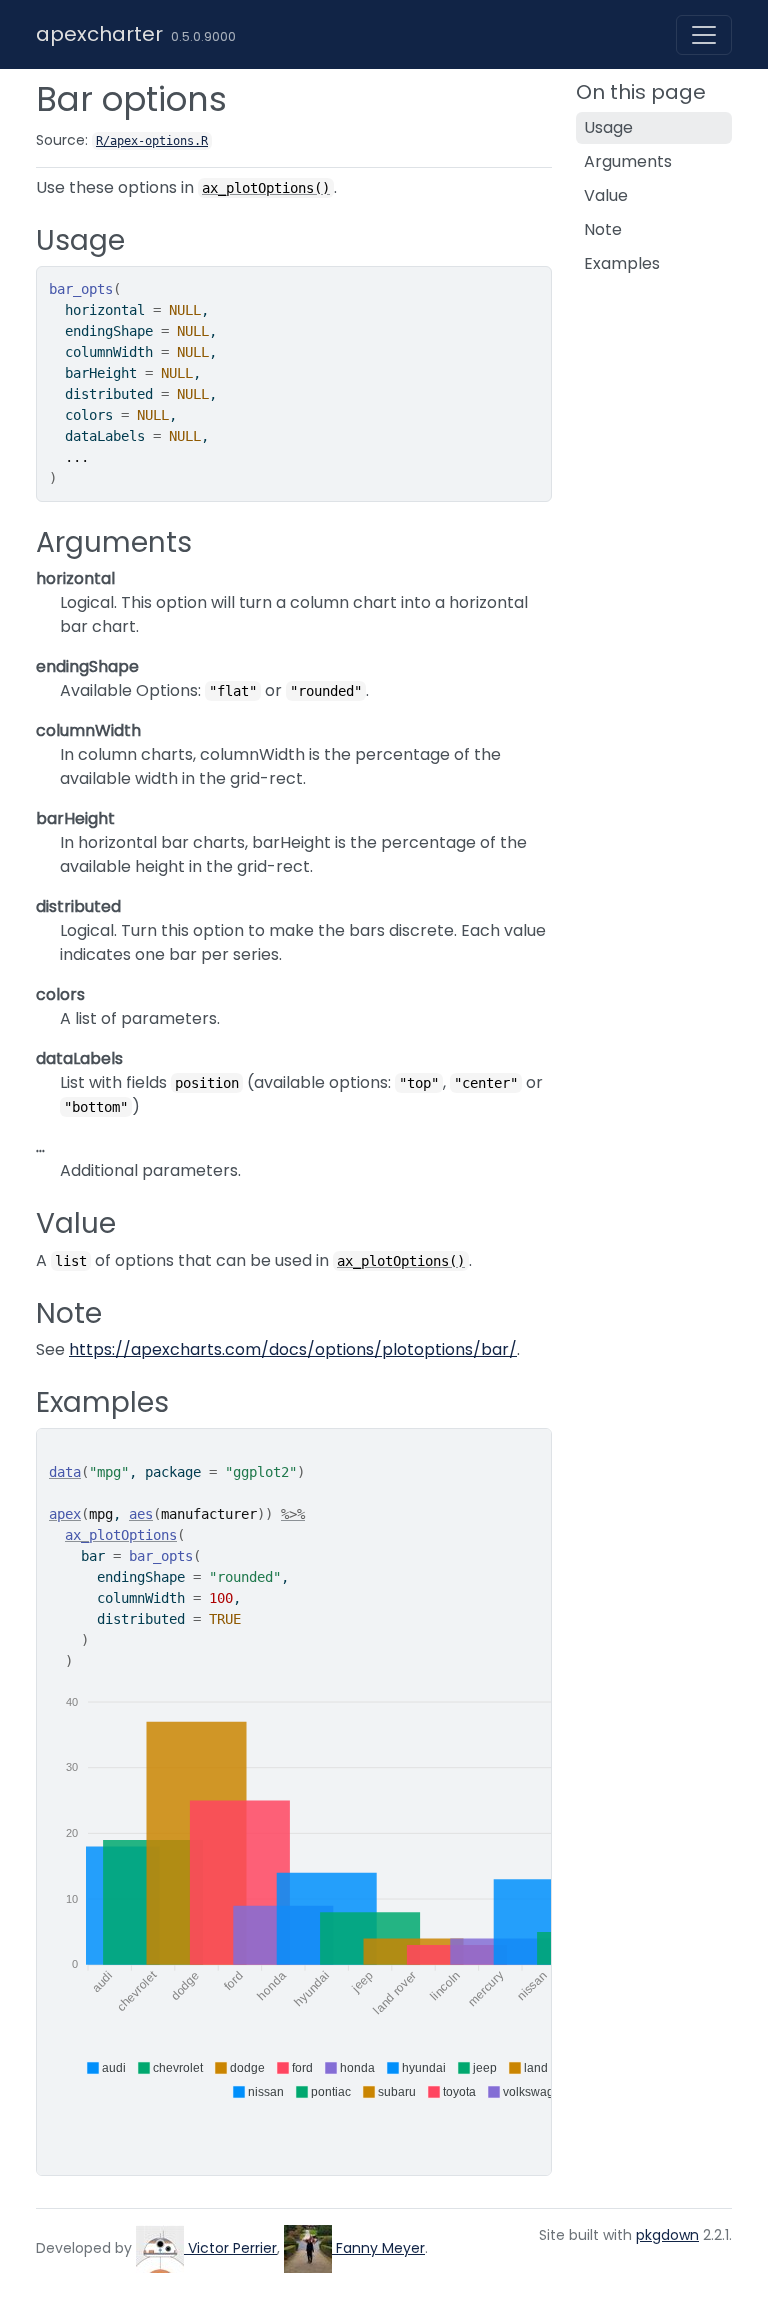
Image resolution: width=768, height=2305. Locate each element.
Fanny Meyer (378, 2248)
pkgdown (667, 2235)
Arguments (628, 161)
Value (606, 195)
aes (141, 1514)
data (65, 1472)
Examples (622, 263)
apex (65, 1514)
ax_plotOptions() (266, 188)
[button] (105, 2068)
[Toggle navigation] (704, 35)
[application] (399, 1888)
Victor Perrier (230, 2248)
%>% (293, 1514)
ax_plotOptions (121, 1535)
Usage (608, 127)
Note (603, 229)
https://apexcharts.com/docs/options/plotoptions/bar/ (293, 1349)
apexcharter (99, 34)
